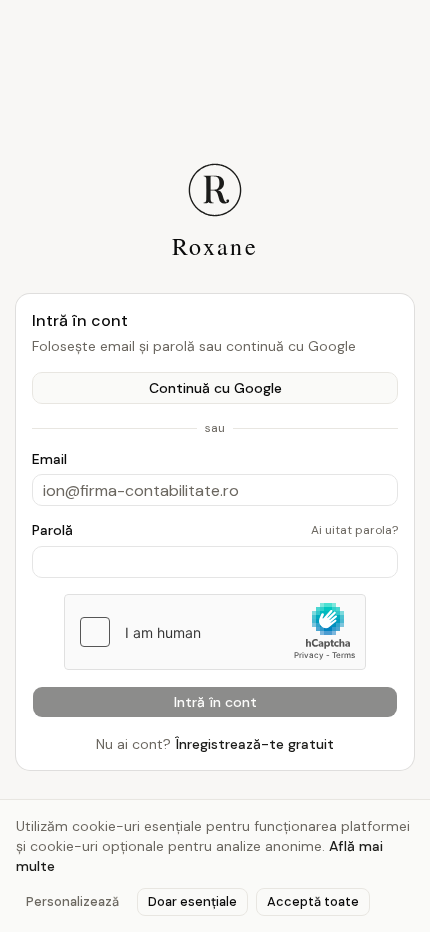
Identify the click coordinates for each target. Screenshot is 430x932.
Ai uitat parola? (354, 530)
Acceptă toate (313, 901)
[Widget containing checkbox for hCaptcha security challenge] (215, 632)
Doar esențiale (192, 901)
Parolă (52, 530)
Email (49, 459)
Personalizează (72, 901)
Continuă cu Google (215, 388)
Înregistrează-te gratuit (254, 744)
